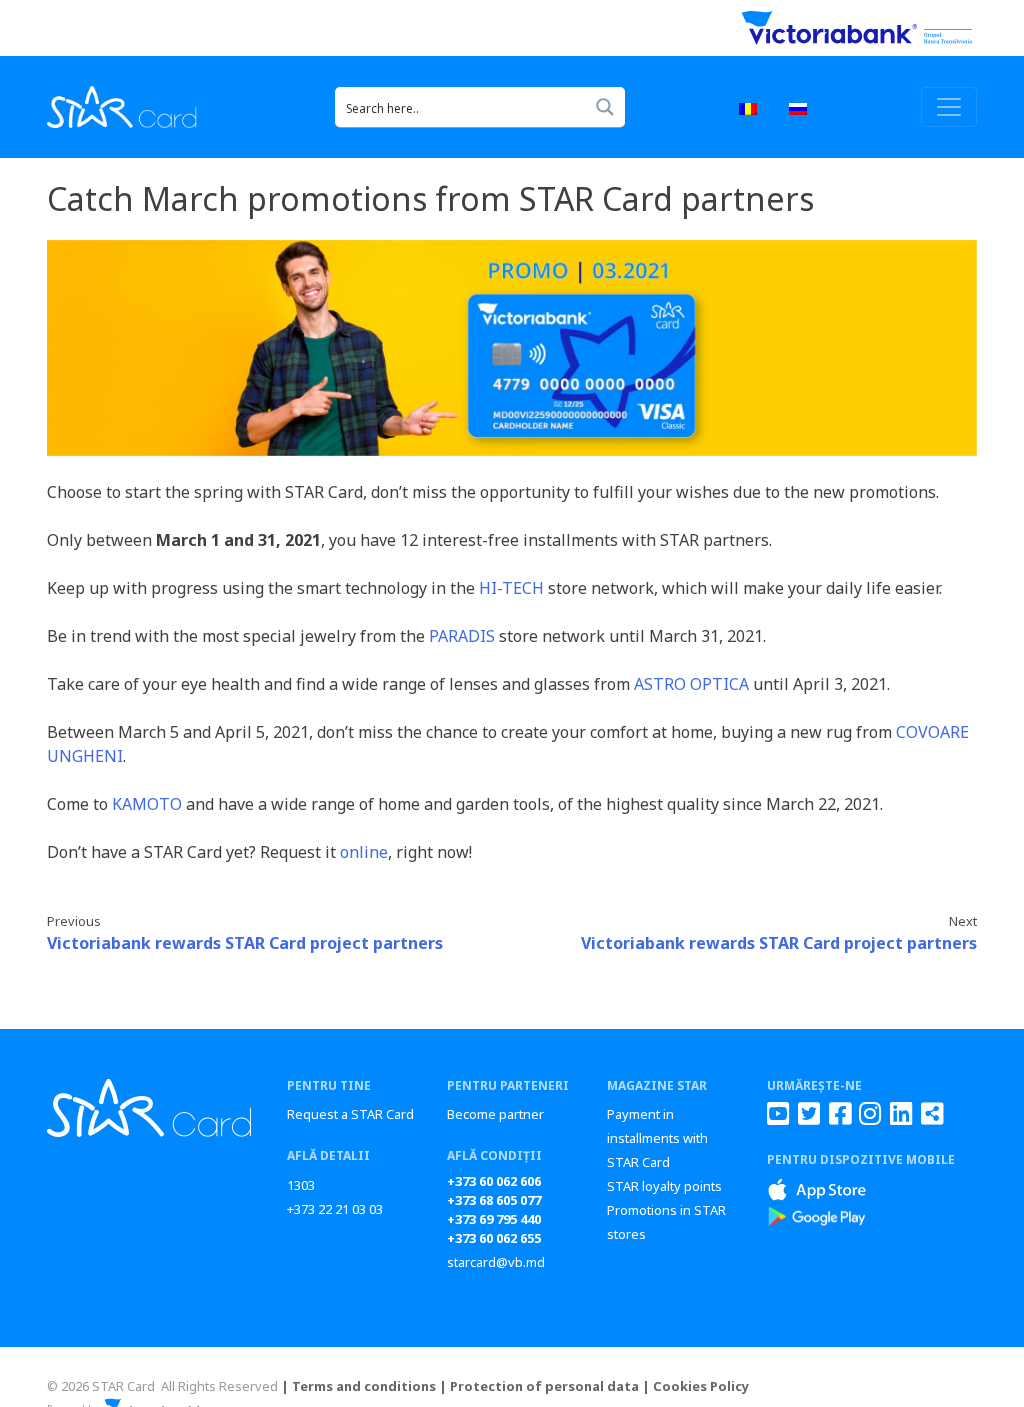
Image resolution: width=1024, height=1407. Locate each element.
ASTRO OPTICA (691, 684)
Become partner (495, 1114)
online (364, 852)
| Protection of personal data (539, 1386)
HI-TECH (511, 588)
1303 (301, 1185)
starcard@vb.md (496, 1262)
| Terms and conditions (358, 1386)
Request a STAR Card (350, 1114)
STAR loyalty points (664, 1186)
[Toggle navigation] (949, 107)
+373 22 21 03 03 (335, 1209)
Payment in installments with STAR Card (657, 1138)
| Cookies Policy (695, 1386)
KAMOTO (147, 804)
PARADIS (462, 636)
